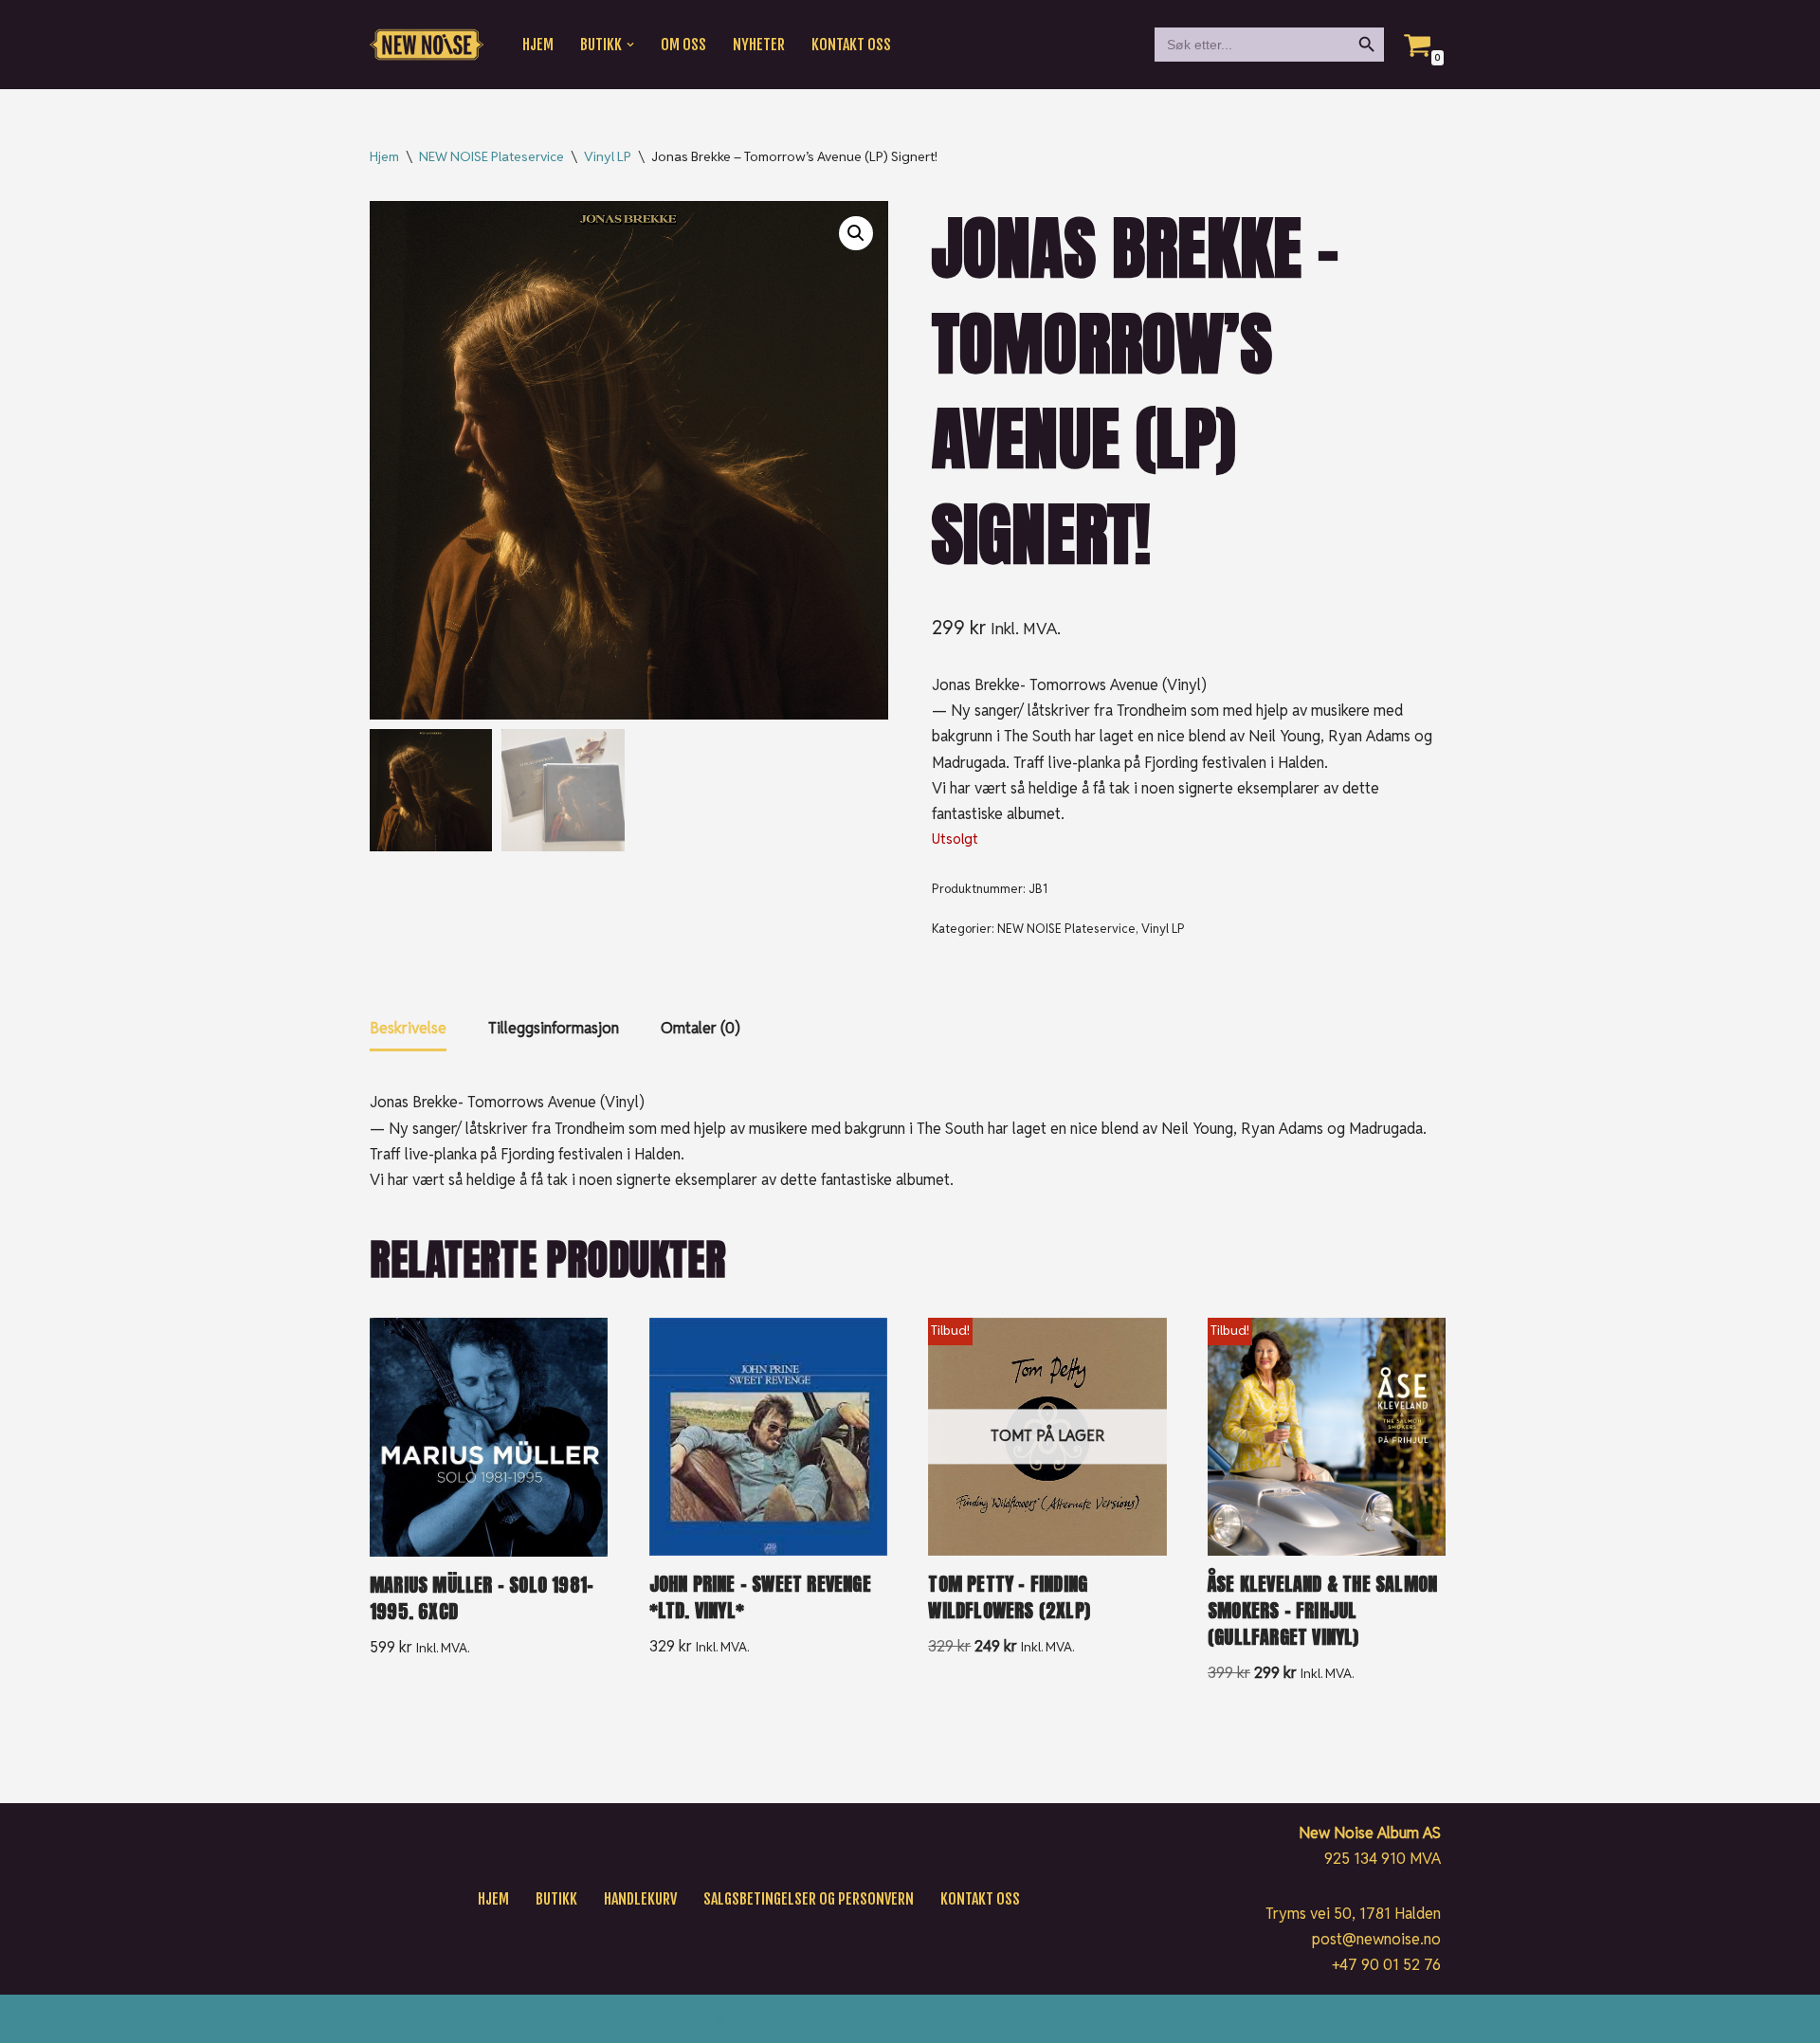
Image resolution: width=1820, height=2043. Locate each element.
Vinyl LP (608, 156)
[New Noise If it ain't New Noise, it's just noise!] (427, 45)
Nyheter (759, 45)
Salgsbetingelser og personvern (809, 1899)
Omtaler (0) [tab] (701, 1028)
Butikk (556, 1899)
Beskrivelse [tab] (408, 1028)
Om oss (683, 45)
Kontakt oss (851, 45)
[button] (630, 45)
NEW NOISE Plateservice (491, 156)
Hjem (538, 45)
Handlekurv (640, 1899)
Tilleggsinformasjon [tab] (554, 1028)
